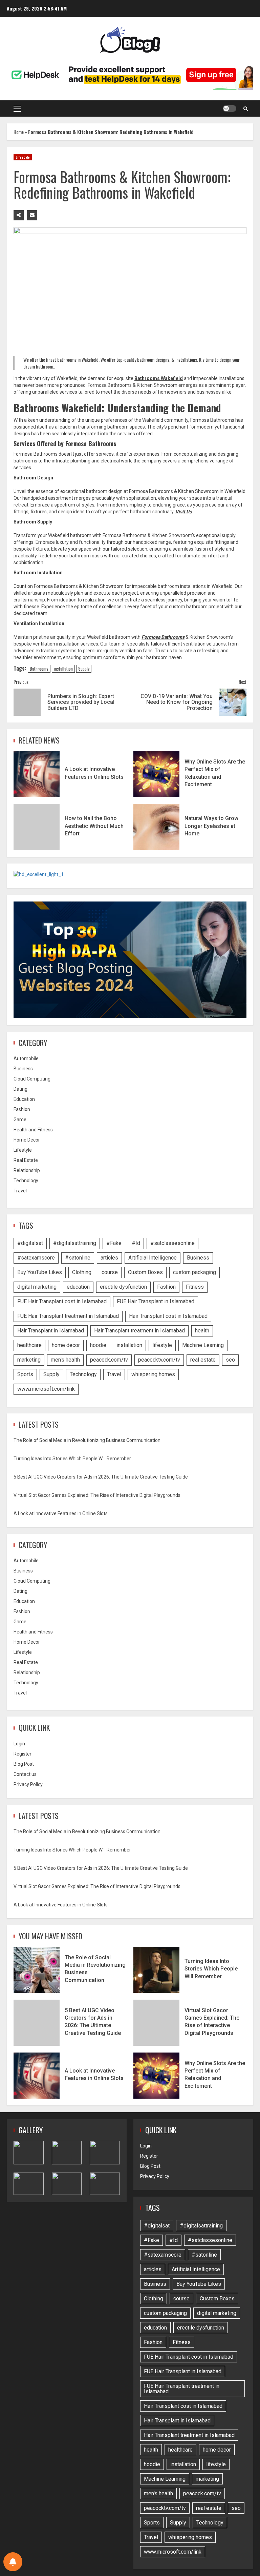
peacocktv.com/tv (159, 1360)
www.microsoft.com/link (46, 1389)
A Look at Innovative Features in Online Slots (37, 774)
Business (23, 1069)
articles (109, 1258)
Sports (25, 1374)
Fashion (22, 1109)
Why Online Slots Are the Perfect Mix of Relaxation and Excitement (156, 774)
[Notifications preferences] (13, 2562)
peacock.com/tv (109, 1360)
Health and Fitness (33, 1130)
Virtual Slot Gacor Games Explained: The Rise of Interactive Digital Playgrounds (97, 1495)
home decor (66, 1345)
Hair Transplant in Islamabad (51, 1331)
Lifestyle (23, 157)
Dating (20, 1089)
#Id (136, 1243)
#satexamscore (36, 1258)
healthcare (29, 1345)
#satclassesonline (172, 1243)
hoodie (98, 1345)
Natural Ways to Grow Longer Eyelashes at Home (156, 827)
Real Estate (26, 1160)
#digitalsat (30, 1243)
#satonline (78, 1258)
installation (63, 669)
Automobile (26, 1058)
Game (20, 1119)
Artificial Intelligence (153, 1258)
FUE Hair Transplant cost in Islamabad (62, 1301)
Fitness (195, 1287)
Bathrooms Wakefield (159, 378)
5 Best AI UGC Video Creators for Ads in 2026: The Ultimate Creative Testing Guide (101, 1477)
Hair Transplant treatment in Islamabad (139, 1331)
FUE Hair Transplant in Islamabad (156, 1301)
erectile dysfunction (123, 1287)
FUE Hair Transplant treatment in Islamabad (68, 1316)
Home (19, 132)
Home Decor (27, 1140)
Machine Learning (203, 1345)
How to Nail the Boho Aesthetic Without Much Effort (37, 827)
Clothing (82, 1272)
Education (24, 1099)
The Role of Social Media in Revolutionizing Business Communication (87, 1440)
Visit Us (183, 512)
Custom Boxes (145, 1272)
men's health (65, 1360)
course (110, 1272)
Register (23, 1754)
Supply (84, 669)
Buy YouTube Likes (40, 1272)
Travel (20, 1191)
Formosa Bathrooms (163, 637)
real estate (203, 1360)
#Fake (114, 1243)
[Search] (246, 108)
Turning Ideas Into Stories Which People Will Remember (72, 1459)
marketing (29, 1360)
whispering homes (153, 1374)
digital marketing (37, 1287)
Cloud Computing (32, 1079)
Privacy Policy (28, 1784)
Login (19, 1744)
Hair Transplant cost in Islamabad (168, 1316)
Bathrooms (39, 669)
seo (230, 1360)
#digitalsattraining (75, 1243)
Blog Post (24, 1764)
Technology (26, 1181)
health (202, 1331)
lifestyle (162, 1345)
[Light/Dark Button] (230, 108)
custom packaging (194, 1272)
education (78, 1287)
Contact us (25, 1774)
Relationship (27, 1170)
